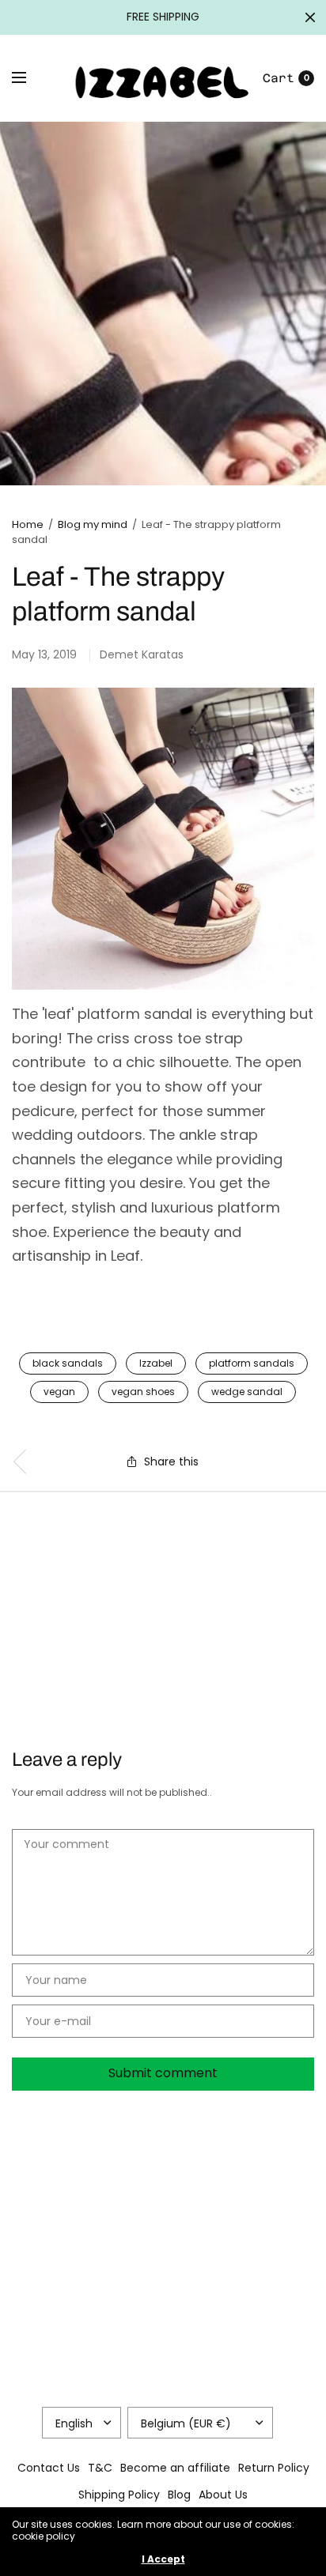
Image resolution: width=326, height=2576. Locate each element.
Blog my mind (93, 524)
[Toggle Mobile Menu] (29, 78)
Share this (171, 1461)
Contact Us (49, 2468)
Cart (279, 78)
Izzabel (156, 1363)
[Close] (310, 17)
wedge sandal (247, 1392)
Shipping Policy (119, 2495)
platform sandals (252, 1363)
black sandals (68, 1363)
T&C (100, 2468)
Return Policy (274, 2468)
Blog (179, 2495)
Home (28, 524)
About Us (223, 2495)
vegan (59, 1392)
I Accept (163, 2559)
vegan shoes (143, 1392)
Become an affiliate (175, 2468)
